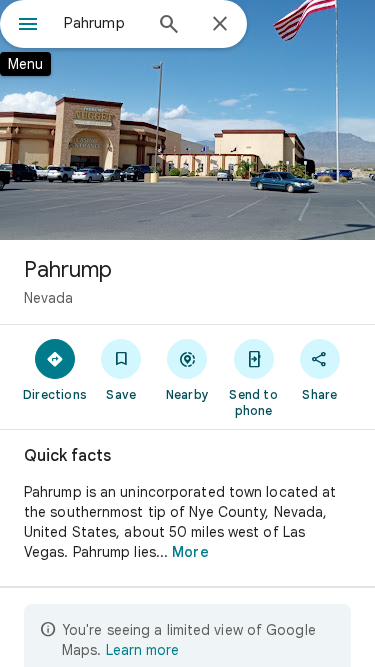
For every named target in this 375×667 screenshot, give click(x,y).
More (190, 552)
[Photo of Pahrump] (187, 120)
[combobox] (102, 23)
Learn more (142, 650)
